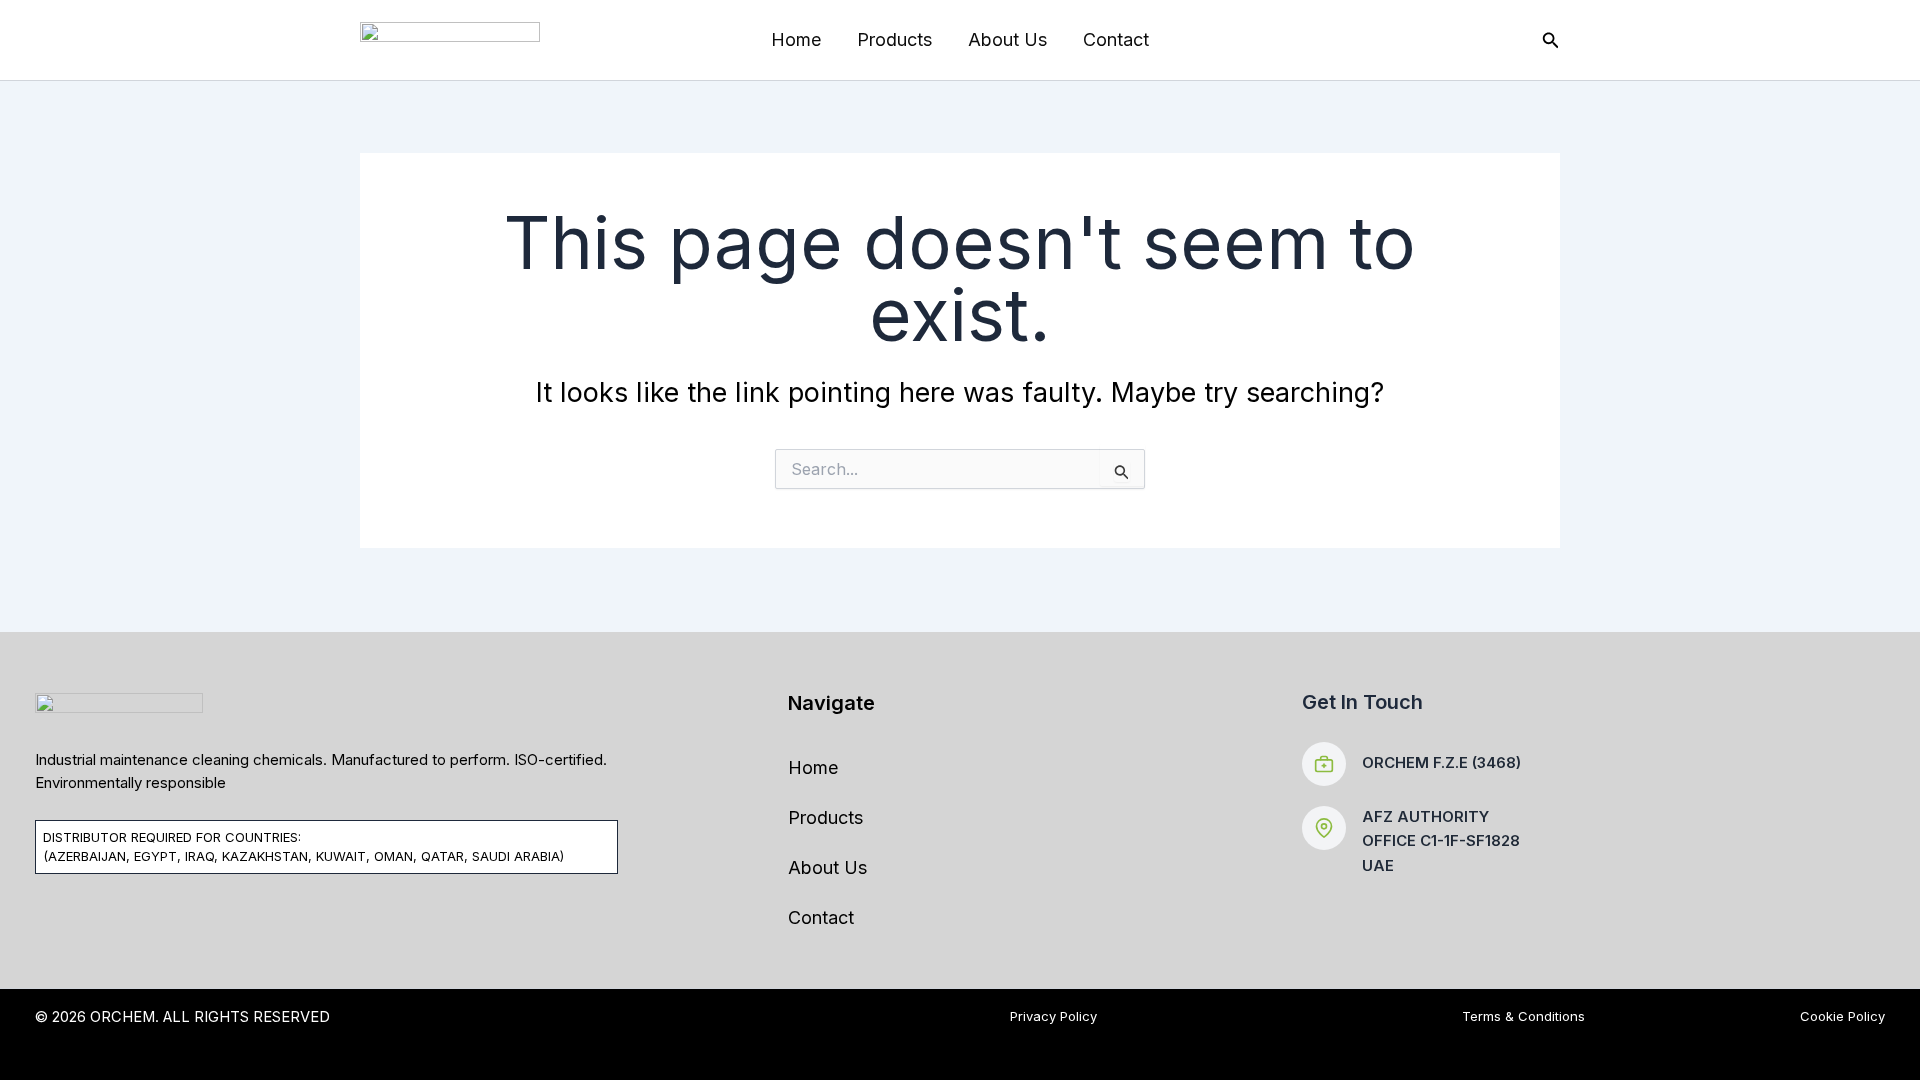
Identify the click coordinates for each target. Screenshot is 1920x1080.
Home (796, 39)
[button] (1551, 40)
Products (894, 39)
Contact (1116, 39)
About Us (1007, 39)
